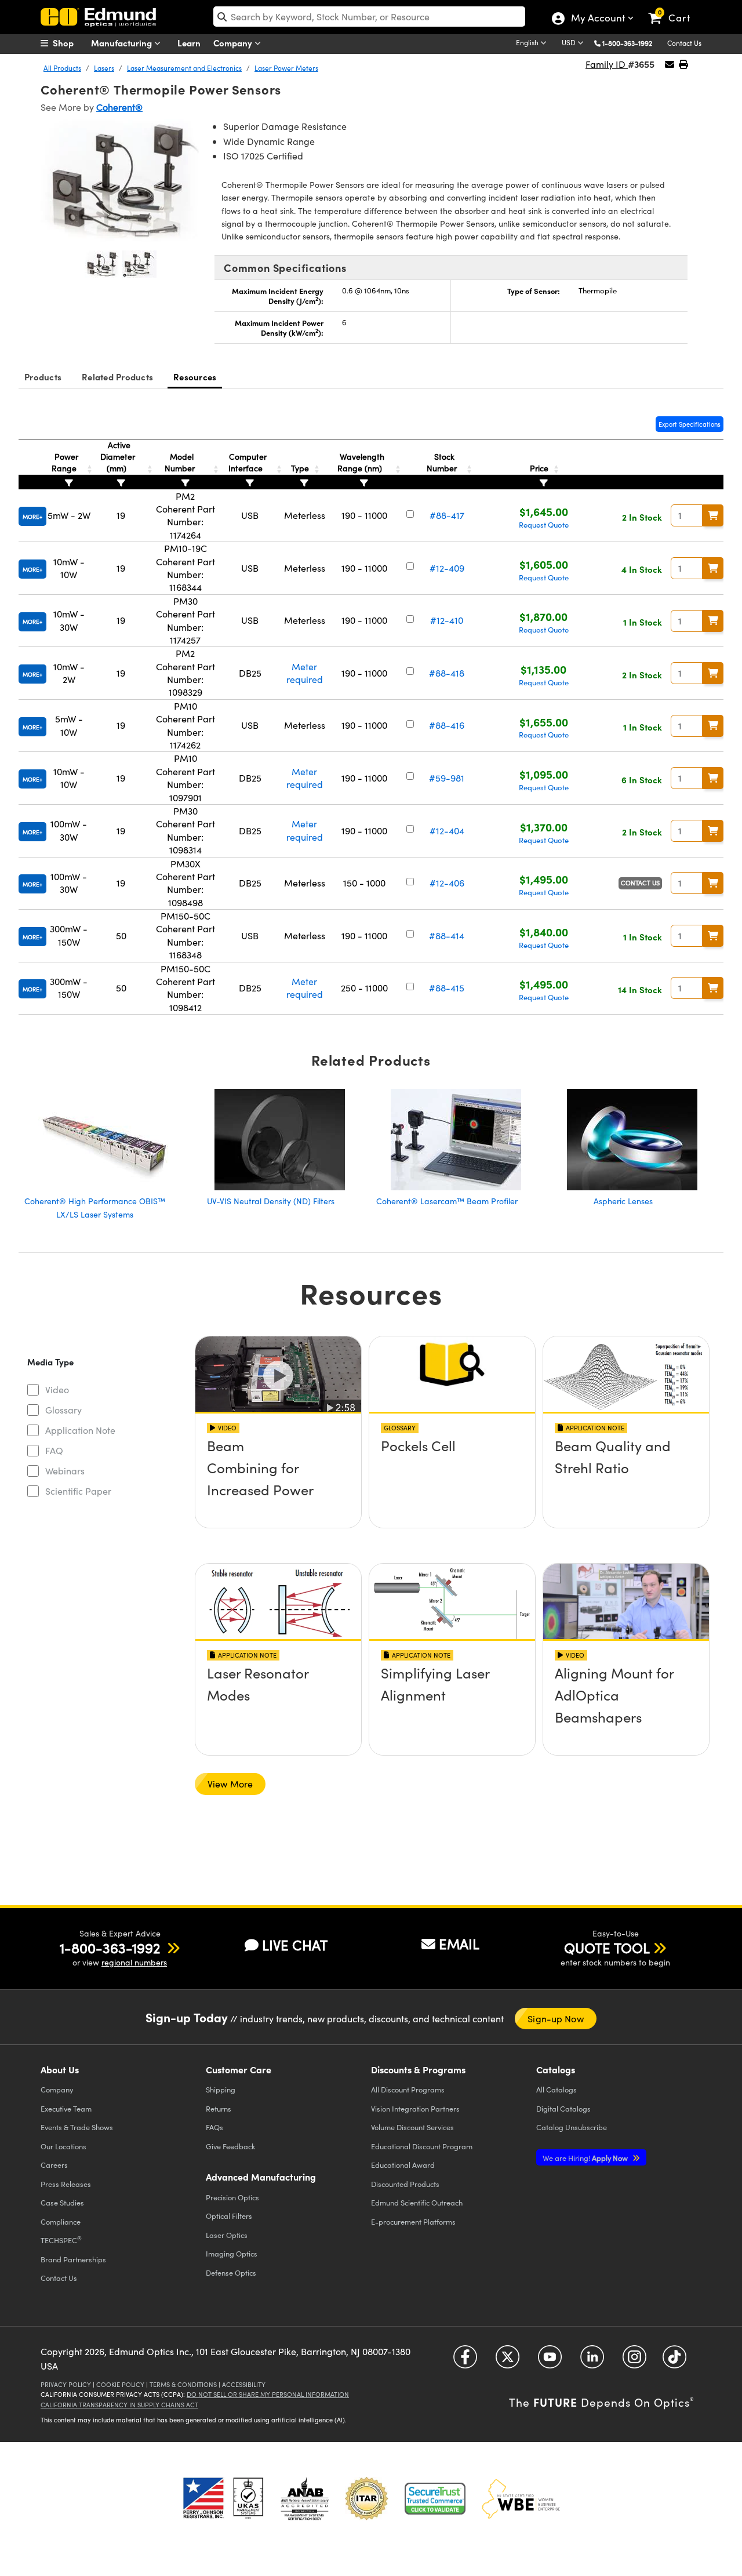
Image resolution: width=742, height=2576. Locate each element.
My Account (597, 19)
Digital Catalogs (563, 2108)
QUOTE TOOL (607, 1948)
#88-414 (447, 935)
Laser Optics (227, 2235)
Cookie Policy (120, 2384)
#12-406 (447, 883)
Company (234, 43)
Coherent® (119, 107)
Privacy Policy (66, 2384)
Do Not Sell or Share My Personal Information (268, 2394)
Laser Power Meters (286, 68)
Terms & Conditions (183, 2384)
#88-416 (447, 725)
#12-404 (447, 831)
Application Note (80, 1430)
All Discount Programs (408, 2089)
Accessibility (244, 2384)
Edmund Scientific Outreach (417, 2202)
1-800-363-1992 (627, 43)
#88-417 (447, 515)
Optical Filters (229, 2216)
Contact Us (684, 43)
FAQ (54, 1450)
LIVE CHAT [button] (295, 1945)
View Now (278, 1478)
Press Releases (66, 2184)
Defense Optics (231, 2272)
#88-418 (447, 673)
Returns (219, 2108)
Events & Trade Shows (77, 2127)
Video (57, 1389)
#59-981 (447, 778)
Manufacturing (123, 43)
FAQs (214, 2127)
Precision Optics (232, 2197)
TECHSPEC (61, 2240)
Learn (189, 43)
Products (43, 377)
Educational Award (403, 2165)
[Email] (670, 64)
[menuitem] (70, 43)
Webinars (65, 1471)
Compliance (61, 2221)
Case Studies (62, 2202)
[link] (674, 9)
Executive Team (66, 2108)
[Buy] (713, 515)
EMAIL (459, 1943)
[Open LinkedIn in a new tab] (592, 2361)
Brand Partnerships (73, 2259)
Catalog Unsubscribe (572, 2127)
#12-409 (447, 568)
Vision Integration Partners (415, 2108)
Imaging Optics (232, 2253)
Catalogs (556, 2089)
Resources (195, 377)
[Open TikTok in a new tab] (674, 2361)
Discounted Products (405, 2184)
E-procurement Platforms (413, 2221)
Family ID (607, 64)
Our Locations (63, 2146)
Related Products (117, 377)
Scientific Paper (78, 1491)
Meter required (305, 673)
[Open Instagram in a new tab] (634, 2361)
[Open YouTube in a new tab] (550, 2361)
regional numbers (134, 1962)
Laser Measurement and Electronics (184, 68)
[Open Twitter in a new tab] (508, 2361)
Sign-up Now (555, 2019)
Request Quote (544, 525)
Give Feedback (230, 2146)
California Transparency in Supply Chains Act (119, 2405)
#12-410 (447, 620)
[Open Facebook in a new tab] (465, 2361)
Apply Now (586, 2158)
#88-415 (447, 988)
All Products (62, 68)
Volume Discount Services (412, 2127)
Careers (54, 2165)
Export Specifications (690, 424)
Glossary (63, 1410)
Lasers (104, 68)
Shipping (221, 2089)
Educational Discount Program (422, 2146)
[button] (632, 43)
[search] (369, 17)
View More (230, 1784)
